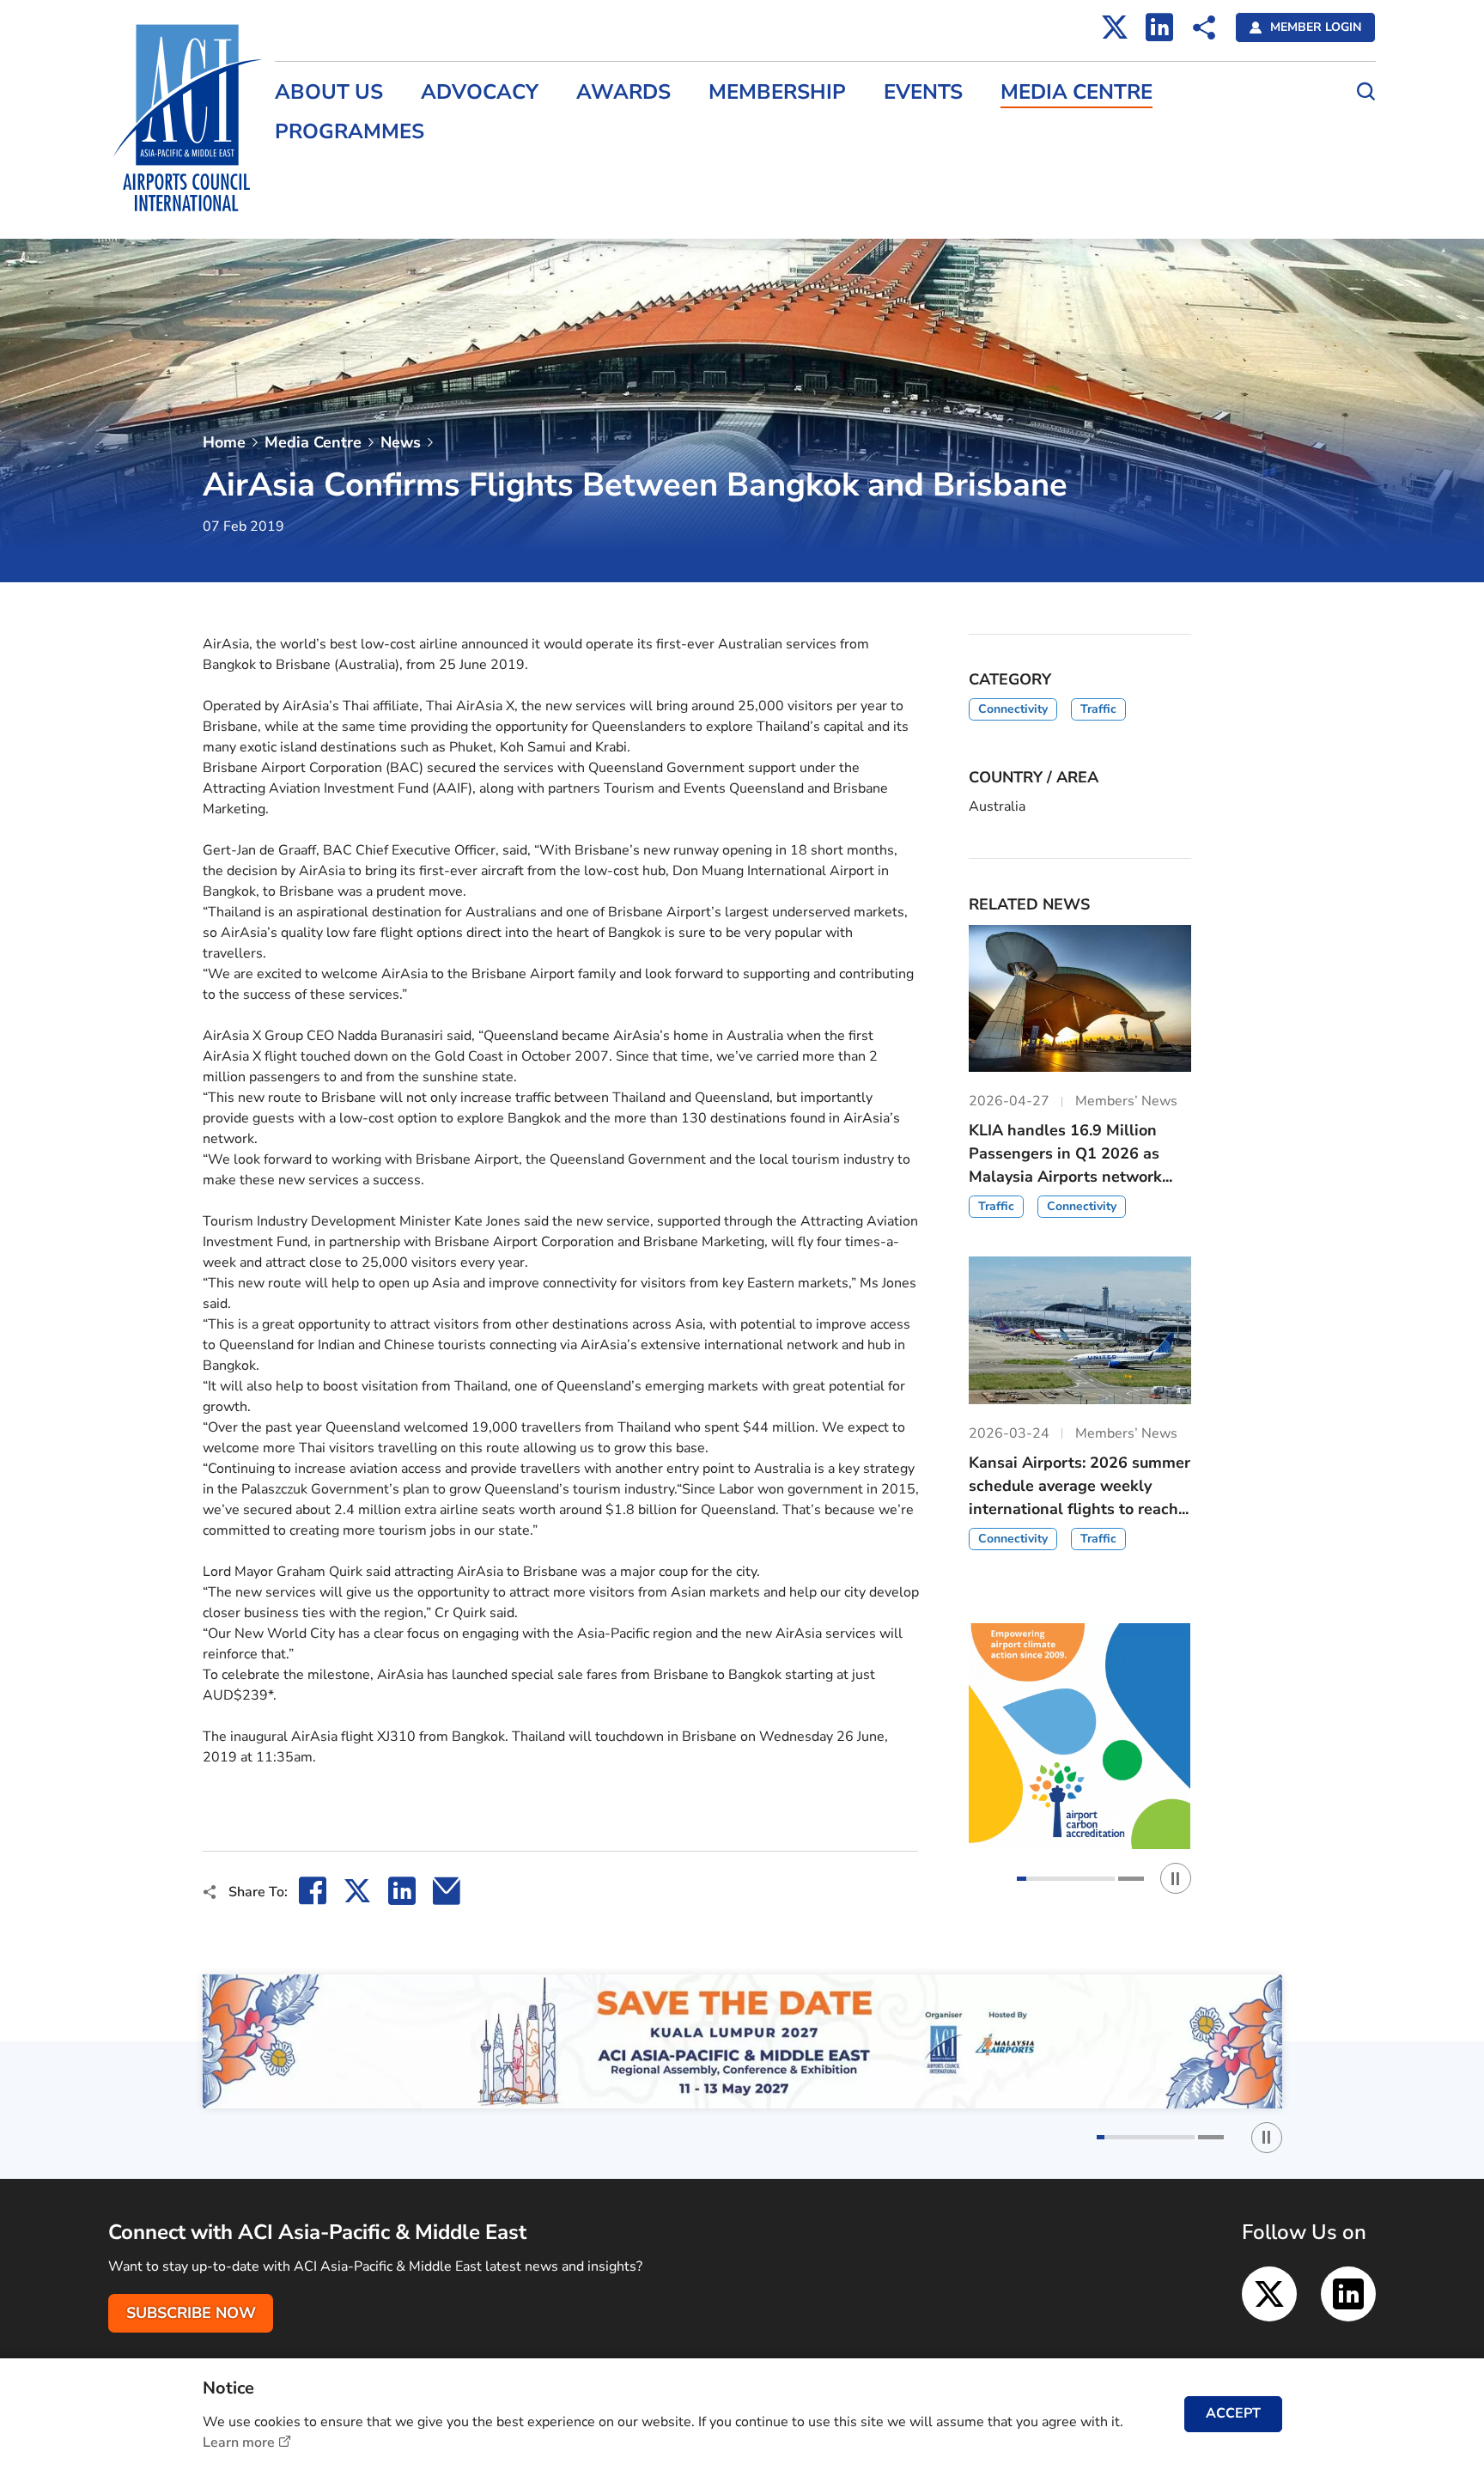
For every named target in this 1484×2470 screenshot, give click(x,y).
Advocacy (480, 92)
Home (224, 442)
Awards (623, 92)
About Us (329, 92)
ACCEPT (1233, 2413)
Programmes (350, 132)
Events (923, 92)
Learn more (239, 2443)
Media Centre (1077, 92)
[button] (1066, 1879)
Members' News (326, 171)
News (401, 442)
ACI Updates (314, 208)
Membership (777, 92)
